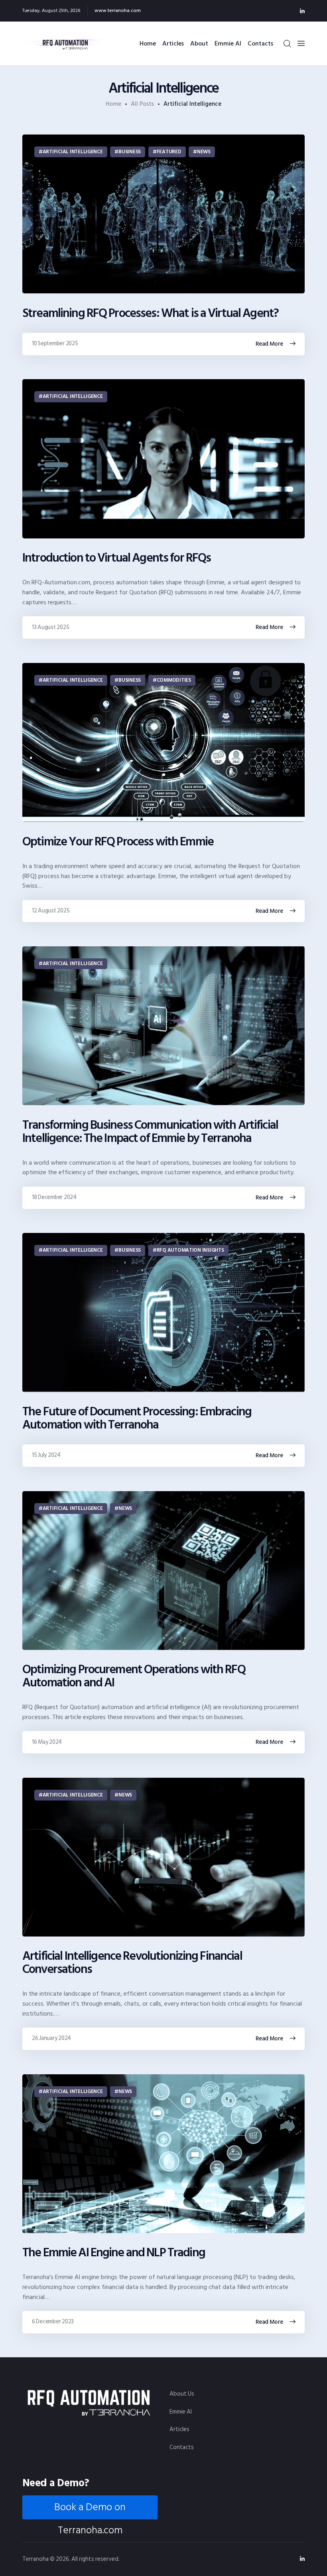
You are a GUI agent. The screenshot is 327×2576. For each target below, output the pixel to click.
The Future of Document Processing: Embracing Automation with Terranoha (137, 1419)
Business (130, 152)
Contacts (182, 2447)
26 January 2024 (51, 2038)
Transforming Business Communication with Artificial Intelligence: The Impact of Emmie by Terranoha (150, 1132)
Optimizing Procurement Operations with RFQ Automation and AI (134, 1676)
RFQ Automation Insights (190, 1250)
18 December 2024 (54, 1197)
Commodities (174, 680)
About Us (182, 2394)
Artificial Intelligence (73, 152)
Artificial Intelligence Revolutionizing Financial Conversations (132, 1963)
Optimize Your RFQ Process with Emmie (118, 842)
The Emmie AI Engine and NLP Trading (114, 2253)
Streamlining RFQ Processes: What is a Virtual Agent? (150, 314)
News (204, 152)
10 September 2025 (55, 343)
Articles (179, 2429)
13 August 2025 (50, 627)
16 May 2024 (47, 1742)
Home (113, 104)
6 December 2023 (53, 2322)
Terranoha (35, 2559)
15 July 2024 (46, 1455)
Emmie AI (181, 2412)
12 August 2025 (51, 911)
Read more (269, 344)
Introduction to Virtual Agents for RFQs (116, 558)
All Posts (142, 104)
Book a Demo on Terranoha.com (90, 2509)
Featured (169, 152)
